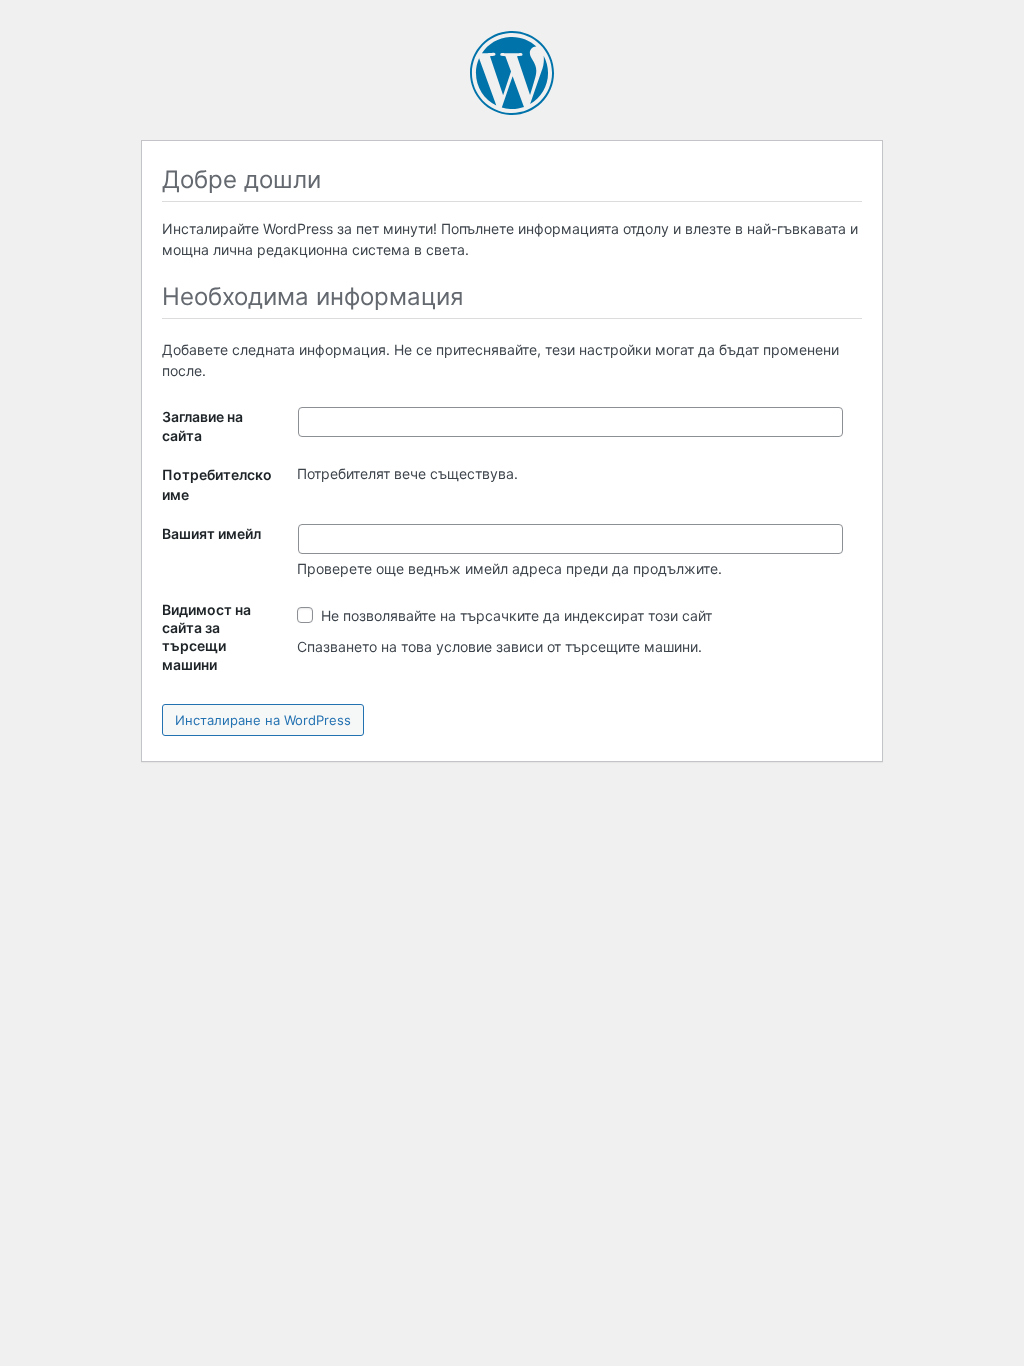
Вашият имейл (211, 533)
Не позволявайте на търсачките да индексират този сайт (514, 615)
